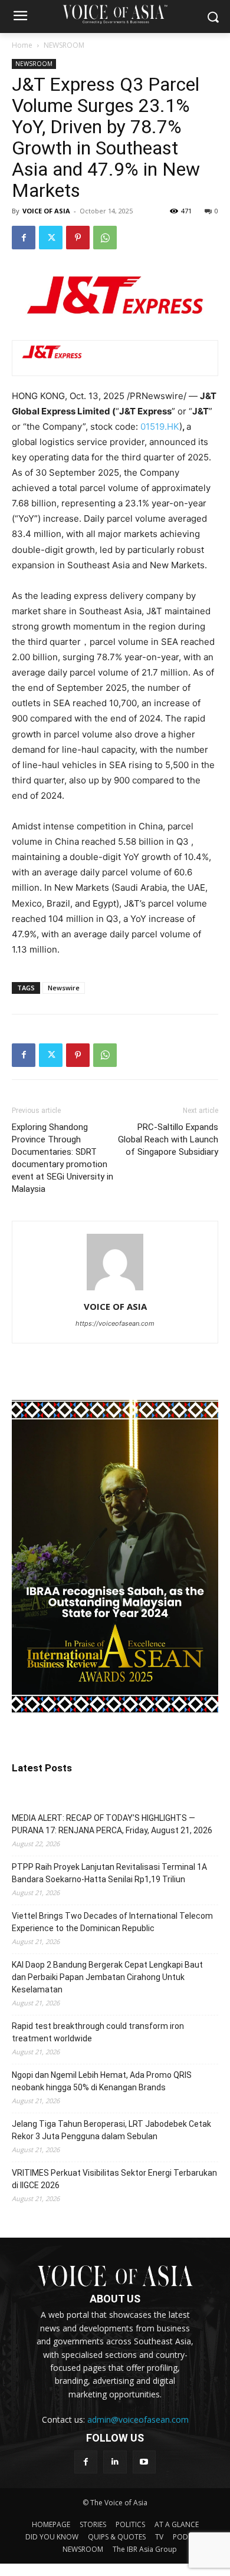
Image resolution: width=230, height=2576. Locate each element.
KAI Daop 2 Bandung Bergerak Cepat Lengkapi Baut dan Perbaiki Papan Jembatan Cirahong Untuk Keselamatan (107, 1977)
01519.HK (160, 426)
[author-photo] (115, 1290)
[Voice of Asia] (115, 14)
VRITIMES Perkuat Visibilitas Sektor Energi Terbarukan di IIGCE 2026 (114, 2179)
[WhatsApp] (105, 238)
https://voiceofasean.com (115, 1323)
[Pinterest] (78, 238)
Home (22, 45)
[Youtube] (144, 2462)
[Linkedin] (115, 2462)
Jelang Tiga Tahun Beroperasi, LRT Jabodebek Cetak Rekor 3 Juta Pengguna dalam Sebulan (111, 2130)
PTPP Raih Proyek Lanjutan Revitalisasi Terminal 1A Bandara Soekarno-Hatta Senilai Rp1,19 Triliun (109, 1873)
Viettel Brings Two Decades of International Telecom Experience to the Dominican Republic (112, 1922)
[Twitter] (51, 238)
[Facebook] (24, 238)
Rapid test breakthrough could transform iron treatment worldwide (98, 2032)
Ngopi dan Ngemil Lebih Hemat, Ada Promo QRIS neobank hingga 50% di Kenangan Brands (102, 2081)
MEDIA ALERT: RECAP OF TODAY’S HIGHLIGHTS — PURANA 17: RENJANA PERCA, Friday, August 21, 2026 (112, 1824)
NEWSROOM (64, 45)
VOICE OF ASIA (46, 211)
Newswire (64, 988)
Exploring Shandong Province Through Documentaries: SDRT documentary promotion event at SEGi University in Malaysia (63, 1158)
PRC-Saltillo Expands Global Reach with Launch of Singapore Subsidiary (168, 1139)
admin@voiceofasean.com (138, 2419)
